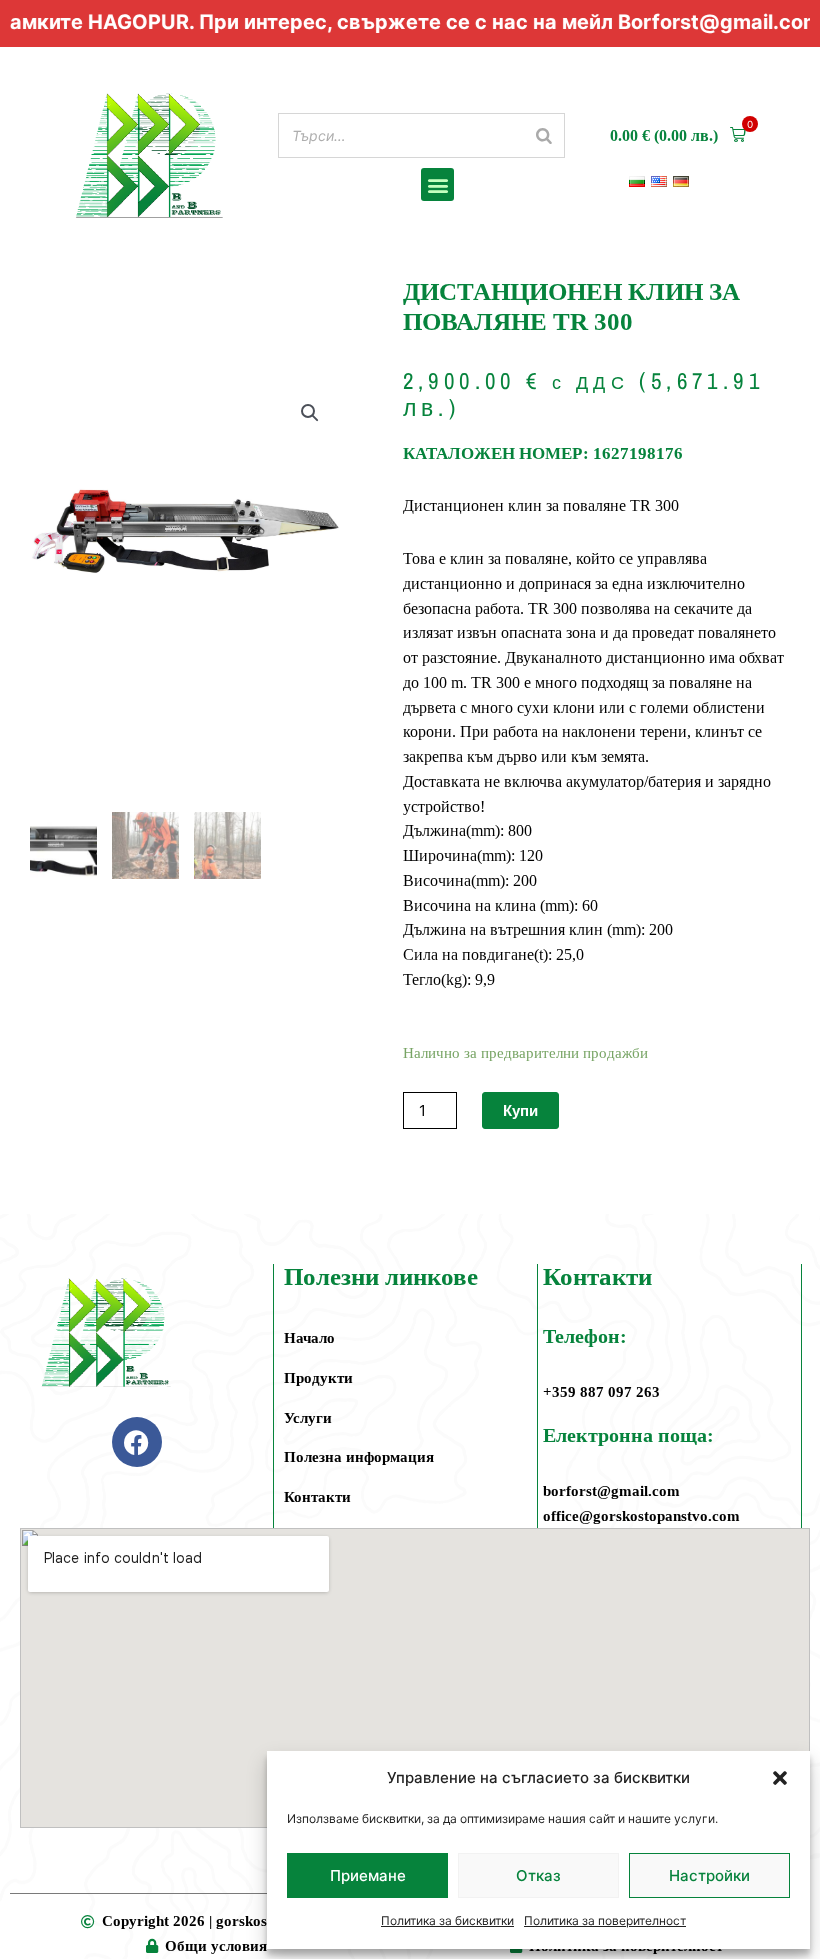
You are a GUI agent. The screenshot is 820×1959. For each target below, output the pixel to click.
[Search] (544, 135)
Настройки (709, 1875)
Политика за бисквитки (447, 1920)
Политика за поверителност (605, 1920)
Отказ (538, 1875)
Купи (520, 1110)
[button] (780, 1778)
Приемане (368, 1875)
